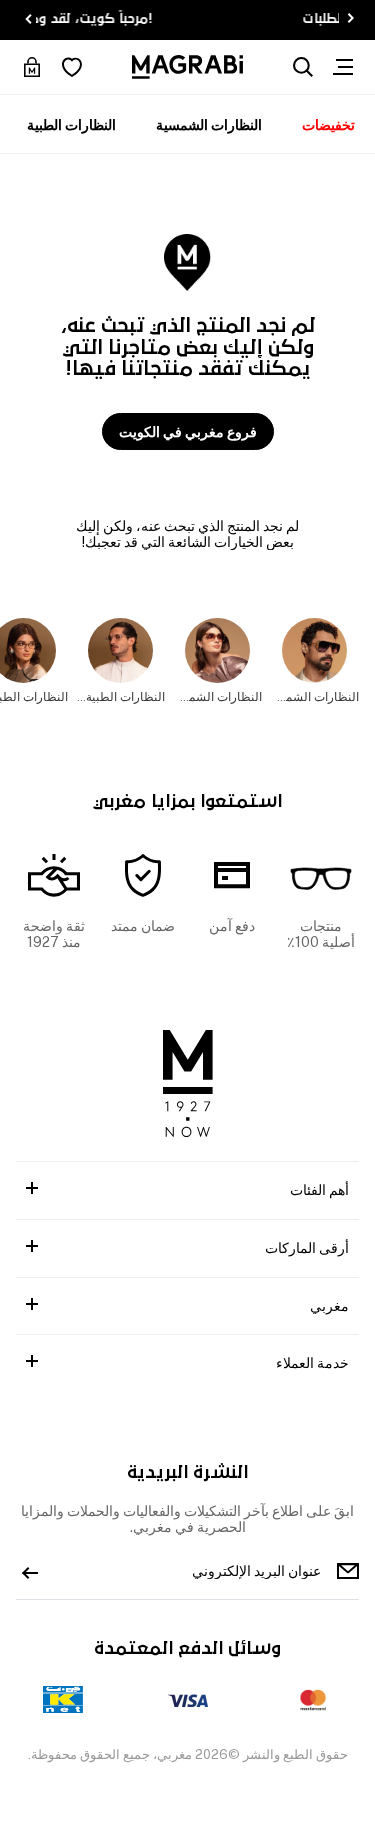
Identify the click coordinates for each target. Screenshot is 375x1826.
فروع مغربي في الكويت (188, 432)
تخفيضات (328, 125)
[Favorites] (72, 67)
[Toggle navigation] (343, 67)
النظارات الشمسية (209, 125)
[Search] (303, 67)
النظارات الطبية (71, 125)
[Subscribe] (30, 1571)
